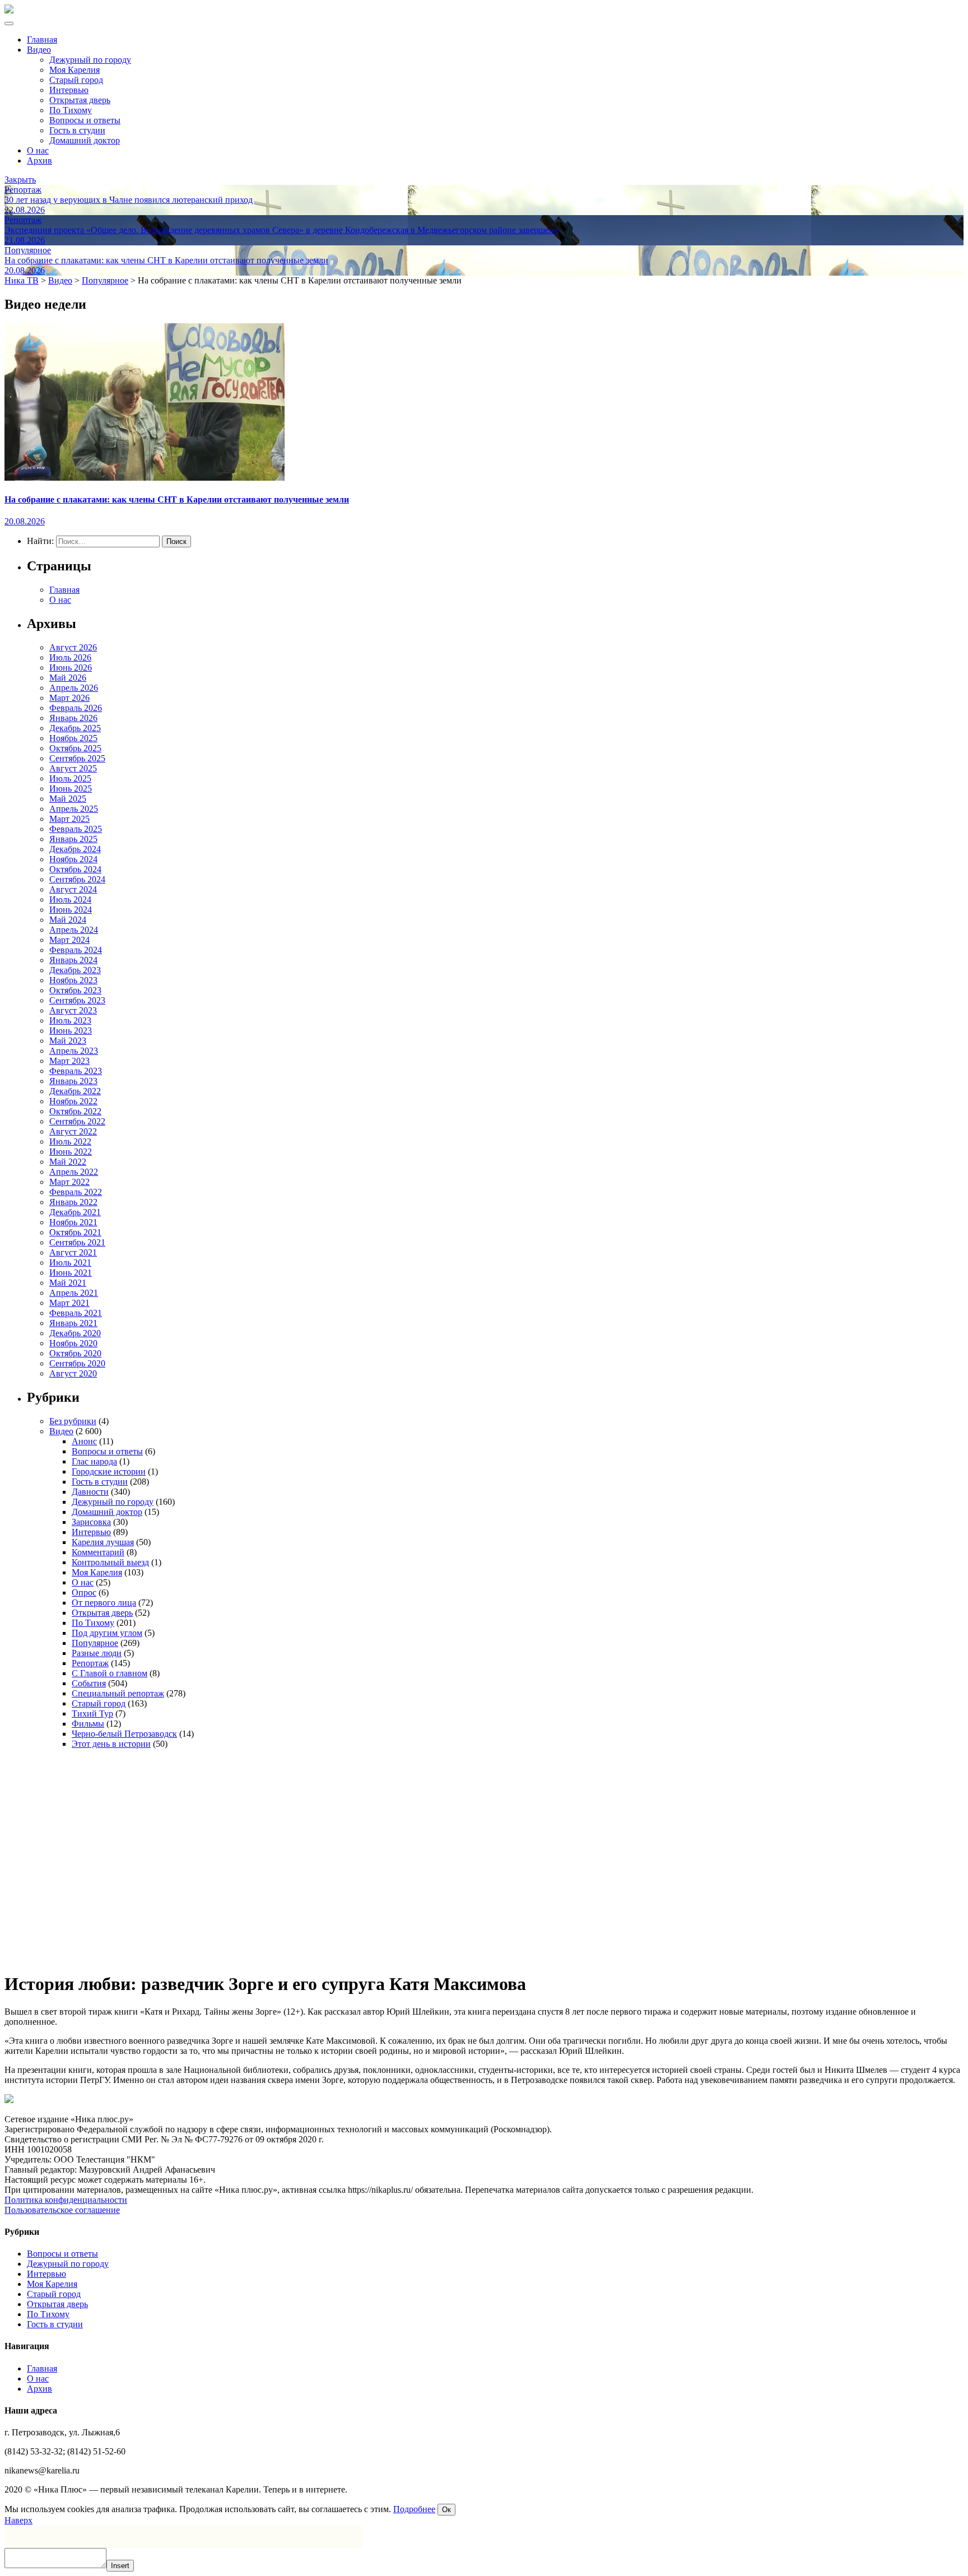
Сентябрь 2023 (77, 1000)
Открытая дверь (80, 100)
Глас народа (94, 1461)
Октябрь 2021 (75, 1232)
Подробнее (414, 2509)
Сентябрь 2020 (77, 1363)
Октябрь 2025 (75, 748)
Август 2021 (73, 1252)
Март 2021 (69, 1303)
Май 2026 (68, 678)
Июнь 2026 (71, 668)
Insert (120, 2566)
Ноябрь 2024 (73, 859)
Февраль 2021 (76, 1313)
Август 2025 (73, 768)
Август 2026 (73, 647)
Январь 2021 (73, 1323)
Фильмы (88, 1724)
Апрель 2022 (74, 1172)
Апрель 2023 (74, 1051)
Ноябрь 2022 (73, 1101)
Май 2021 (68, 1283)
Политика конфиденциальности (66, 2200)
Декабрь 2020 (75, 1333)
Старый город (76, 80)
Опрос (84, 1592)
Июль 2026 (70, 657)
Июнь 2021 (71, 1273)
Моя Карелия (75, 70)
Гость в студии (77, 130)
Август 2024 (73, 889)
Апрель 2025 (74, 809)
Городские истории (109, 1471)
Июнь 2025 (71, 789)
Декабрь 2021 (75, 1212)
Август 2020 (73, 1373)
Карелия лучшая (103, 1542)
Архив (39, 161)
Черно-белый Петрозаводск (124, 1734)
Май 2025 (68, 799)
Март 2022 (69, 1182)
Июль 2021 (70, 1263)
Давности (90, 1492)
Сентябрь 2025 (77, 758)
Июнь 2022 (71, 1152)
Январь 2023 (73, 1081)
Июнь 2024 (71, 910)
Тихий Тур (92, 1714)
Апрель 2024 (74, 930)
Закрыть (20, 180)
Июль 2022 (70, 1141)
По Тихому (71, 110)
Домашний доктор (85, 140)
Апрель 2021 (74, 1293)
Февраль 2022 (76, 1192)
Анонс (84, 1441)
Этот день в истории (111, 1744)
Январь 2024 (73, 960)
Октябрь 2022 (75, 1111)
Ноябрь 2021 (73, 1222)
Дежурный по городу (90, 60)
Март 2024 (69, 940)
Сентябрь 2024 (77, 879)
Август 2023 (73, 1010)
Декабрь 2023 (75, 970)
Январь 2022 (73, 1202)
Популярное (95, 1643)
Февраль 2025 (76, 829)
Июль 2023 (70, 1020)
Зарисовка (91, 1522)
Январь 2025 (73, 839)
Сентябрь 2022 (77, 1121)
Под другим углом (107, 1633)
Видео (39, 50)
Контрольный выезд (110, 1562)
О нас (38, 150)
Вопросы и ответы (85, 120)
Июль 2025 (70, 778)
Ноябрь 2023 (73, 980)
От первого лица (104, 1603)
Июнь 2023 (71, 1031)
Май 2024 (68, 920)
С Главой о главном (110, 1673)
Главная (42, 39)
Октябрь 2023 (75, 990)
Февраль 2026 (76, 708)
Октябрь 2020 (75, 1353)
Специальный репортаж (118, 1693)
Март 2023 (69, 1061)
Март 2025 (69, 819)
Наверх (18, 2520)
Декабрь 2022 (75, 1091)
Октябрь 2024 (75, 869)
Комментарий (98, 1552)
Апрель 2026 (74, 688)
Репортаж (90, 1663)
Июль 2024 (70, 899)
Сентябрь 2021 (77, 1242)
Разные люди (97, 1653)
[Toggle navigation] (9, 24)
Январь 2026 (73, 718)
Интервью (69, 90)
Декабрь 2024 (75, 849)
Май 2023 (68, 1041)
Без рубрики (73, 1421)
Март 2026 (69, 698)
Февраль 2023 (76, 1071)
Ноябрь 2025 (73, 738)
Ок (446, 2510)
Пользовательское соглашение (62, 2210)
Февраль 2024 (76, 950)
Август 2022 (73, 1131)
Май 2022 (68, 1162)
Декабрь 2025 (75, 728)
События (89, 1683)
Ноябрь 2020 (73, 1343)
